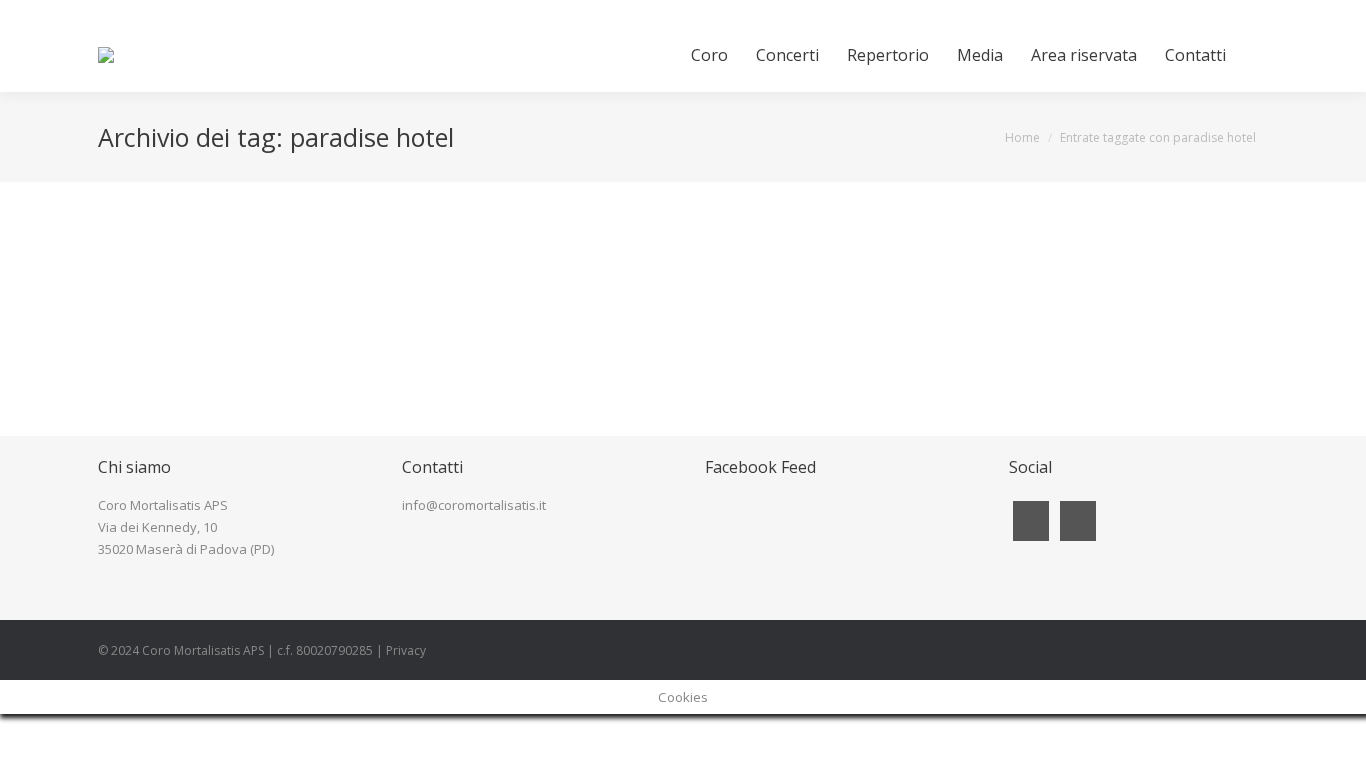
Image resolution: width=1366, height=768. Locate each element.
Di (252, 297)
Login (1252, 8)
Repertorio (154, 297)
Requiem (163, 264)
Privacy (406, 650)
